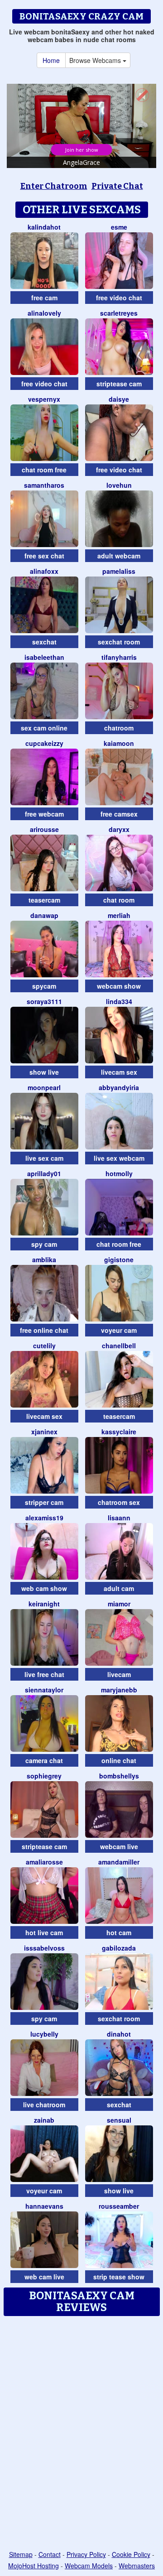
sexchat (44, 642)
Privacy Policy (86, 2554)
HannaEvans (44, 2206)
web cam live (44, 2277)
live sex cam (44, 1158)
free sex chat (44, 556)
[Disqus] (81, 2434)
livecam (119, 1674)
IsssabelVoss (44, 1948)
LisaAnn (119, 1518)
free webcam (44, 814)
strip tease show (119, 2277)
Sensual (119, 2120)
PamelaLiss (119, 571)
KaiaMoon (119, 743)
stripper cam (44, 1502)
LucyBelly (44, 2034)
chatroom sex (119, 1502)
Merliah (119, 915)
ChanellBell (119, 1346)
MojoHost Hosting (34, 2566)
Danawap (44, 915)
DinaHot (119, 2034)
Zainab (44, 2120)
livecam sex (119, 1072)
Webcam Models (89, 2566)
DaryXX (119, 829)
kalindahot (44, 227)
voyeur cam (119, 1330)
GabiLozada (119, 1948)
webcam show (119, 986)
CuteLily (44, 1346)
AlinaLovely (44, 313)
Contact (50, 2554)
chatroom (119, 728)
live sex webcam (119, 1158)
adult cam (119, 1588)
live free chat (44, 1674)
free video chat (119, 298)
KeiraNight (44, 1604)
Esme (119, 227)
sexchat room (119, 642)
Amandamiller (119, 1862)
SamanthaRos (44, 485)
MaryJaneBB (119, 1690)
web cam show (44, 1588)
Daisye (119, 399)
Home (51, 60)
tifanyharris (119, 657)
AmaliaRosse (44, 1862)
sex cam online (44, 728)
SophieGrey (44, 1776)
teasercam (44, 900)
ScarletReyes (119, 313)
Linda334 (119, 1001)
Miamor (119, 1604)
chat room (119, 900)
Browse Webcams (96, 60)
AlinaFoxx (44, 571)
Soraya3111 (44, 1001)
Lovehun (119, 485)
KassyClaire (119, 1432)
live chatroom (44, 2105)
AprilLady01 (44, 1173)
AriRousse (44, 829)
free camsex (119, 814)
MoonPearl (44, 1087)
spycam (44, 986)
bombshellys (119, 1776)
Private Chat (117, 186)
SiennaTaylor (44, 1690)
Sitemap (21, 2554)
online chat (119, 1760)
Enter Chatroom (54, 186)
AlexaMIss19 (44, 1518)
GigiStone (119, 1259)
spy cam (44, 1244)
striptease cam (119, 384)
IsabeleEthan (44, 657)
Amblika (44, 1259)
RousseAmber (119, 2206)
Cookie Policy (131, 2554)
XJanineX (44, 1432)
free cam (44, 298)
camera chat (44, 1760)
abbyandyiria (119, 1087)
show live (44, 1072)
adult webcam (119, 556)
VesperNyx (44, 399)
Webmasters (137, 2566)
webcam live (119, 1846)
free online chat (44, 1330)
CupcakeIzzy (44, 743)
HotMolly (119, 1173)
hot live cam (44, 1932)
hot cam (119, 1932)
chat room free (44, 470)
